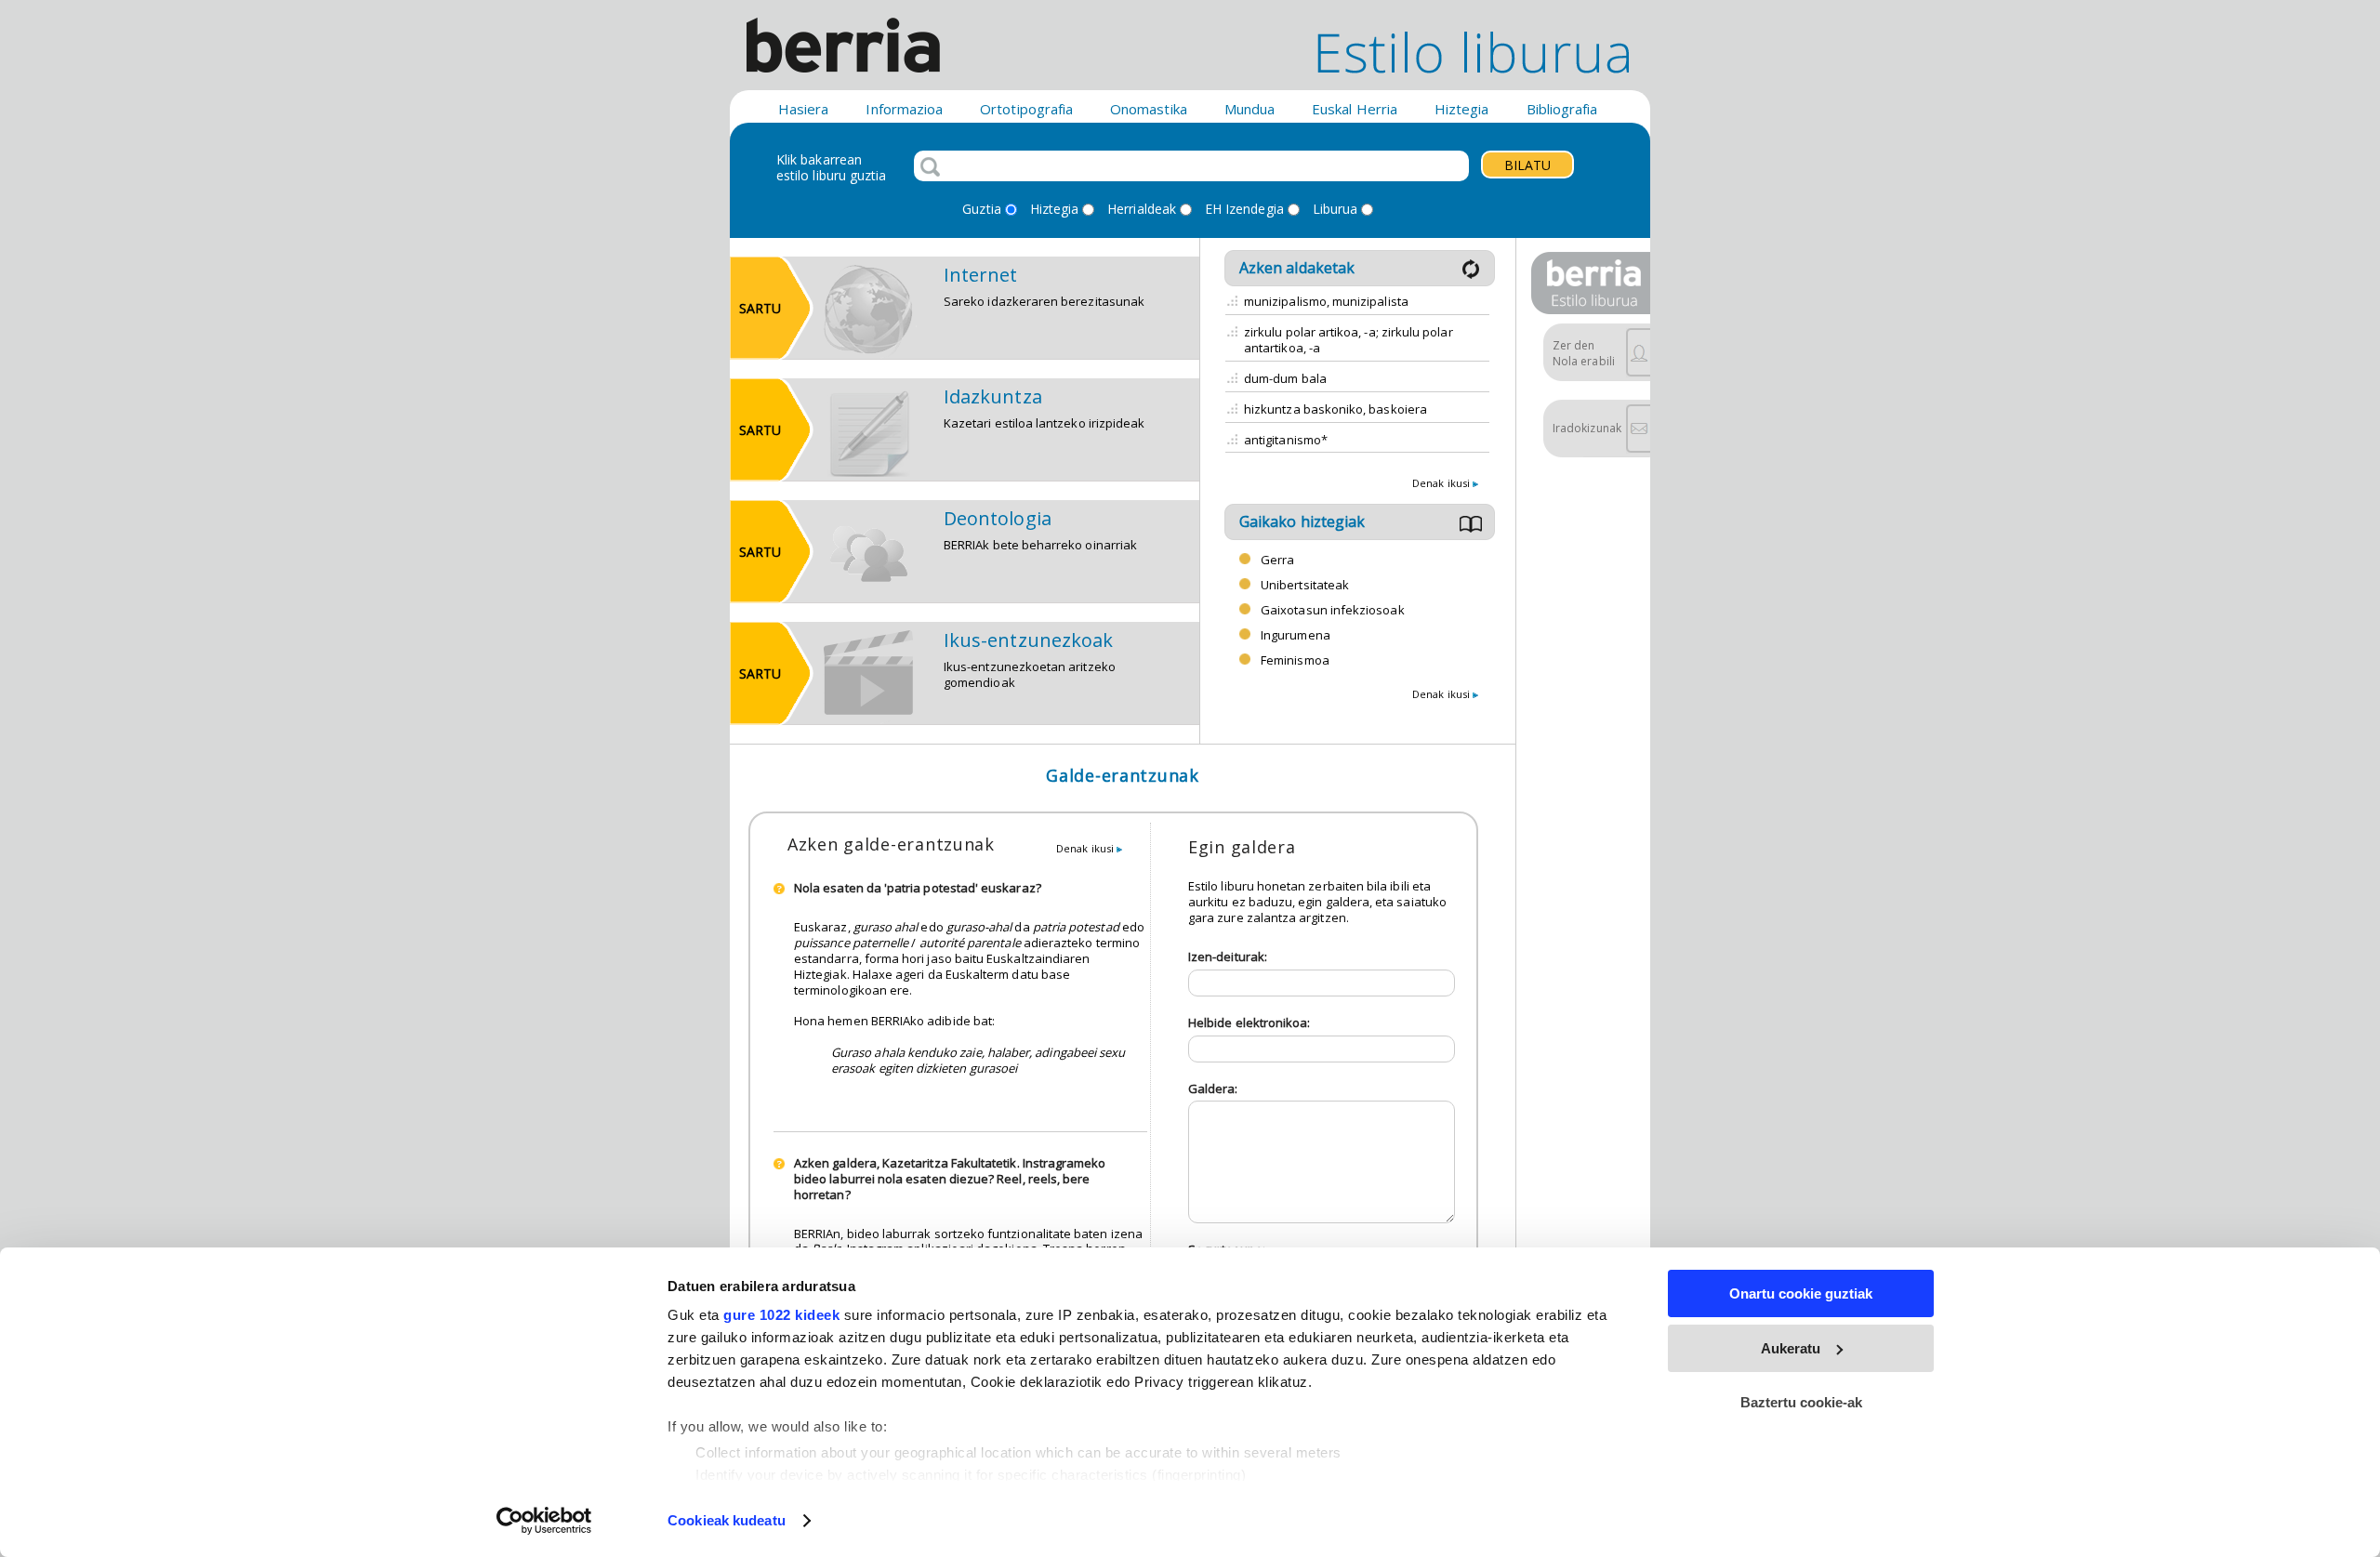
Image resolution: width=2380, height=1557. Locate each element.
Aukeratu (1791, 1348)
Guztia (981, 210)
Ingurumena (1296, 635)
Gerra (1277, 560)
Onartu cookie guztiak (1801, 1293)
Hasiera (803, 109)
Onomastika (1149, 109)
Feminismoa (1295, 660)
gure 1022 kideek (781, 1315)
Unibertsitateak (1305, 585)
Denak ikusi (1442, 483)
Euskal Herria (1355, 109)
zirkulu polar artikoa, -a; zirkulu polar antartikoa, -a (1349, 340)
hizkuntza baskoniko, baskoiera (1335, 409)
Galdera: (1213, 1089)
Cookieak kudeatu (727, 1520)
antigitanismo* (1286, 440)
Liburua (1335, 210)
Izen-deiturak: (1228, 957)
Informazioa (904, 109)
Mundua (1249, 109)
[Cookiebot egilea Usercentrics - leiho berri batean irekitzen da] (544, 1521)
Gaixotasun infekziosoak (1333, 610)
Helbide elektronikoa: (1249, 1023)
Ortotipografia (1026, 109)
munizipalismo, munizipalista (1326, 301)
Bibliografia (1562, 109)
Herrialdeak (1142, 210)
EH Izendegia (1244, 210)
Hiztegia (1462, 109)
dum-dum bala (1285, 378)
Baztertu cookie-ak (1801, 1402)
